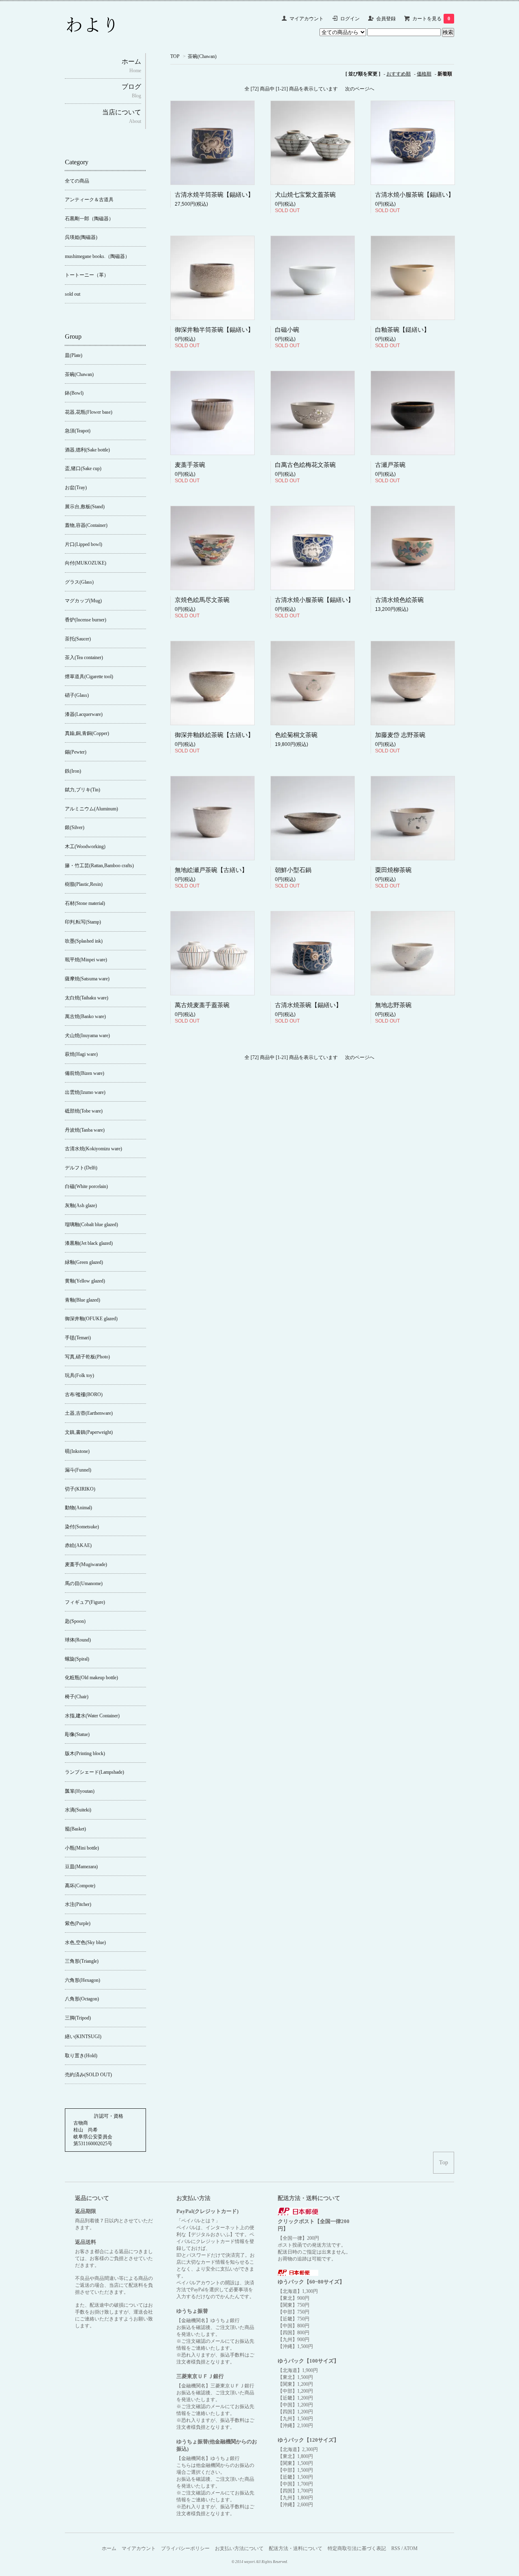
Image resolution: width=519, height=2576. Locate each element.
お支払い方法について (239, 2548)
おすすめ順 (399, 74)
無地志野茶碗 (393, 1005)
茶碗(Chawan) (202, 56)
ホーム (109, 2548)
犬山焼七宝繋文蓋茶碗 (305, 195)
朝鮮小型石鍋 (293, 870)
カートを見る (431, 19)
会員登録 (386, 19)
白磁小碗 (287, 330)
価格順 (424, 74)
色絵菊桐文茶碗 (296, 735)
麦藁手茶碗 (190, 465)
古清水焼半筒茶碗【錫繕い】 (214, 195)
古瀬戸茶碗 (390, 465)
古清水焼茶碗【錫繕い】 (308, 1005)
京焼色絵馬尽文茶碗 (202, 600)
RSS (396, 2548)
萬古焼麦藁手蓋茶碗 (202, 1005)
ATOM (411, 2548)
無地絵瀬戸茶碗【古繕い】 (211, 870)
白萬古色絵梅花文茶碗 (305, 465)
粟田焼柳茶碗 (393, 870)
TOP (175, 56)
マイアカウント (307, 19)
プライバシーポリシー (185, 2548)
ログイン (350, 19)
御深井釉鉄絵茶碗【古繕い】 (214, 735)
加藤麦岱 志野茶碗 (400, 735)
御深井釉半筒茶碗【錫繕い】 (214, 330)
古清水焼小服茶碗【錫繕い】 (415, 195)
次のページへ (360, 89)
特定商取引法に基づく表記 (357, 2548)
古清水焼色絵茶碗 (399, 600)
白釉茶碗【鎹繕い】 (402, 330)
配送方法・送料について (296, 2548)
